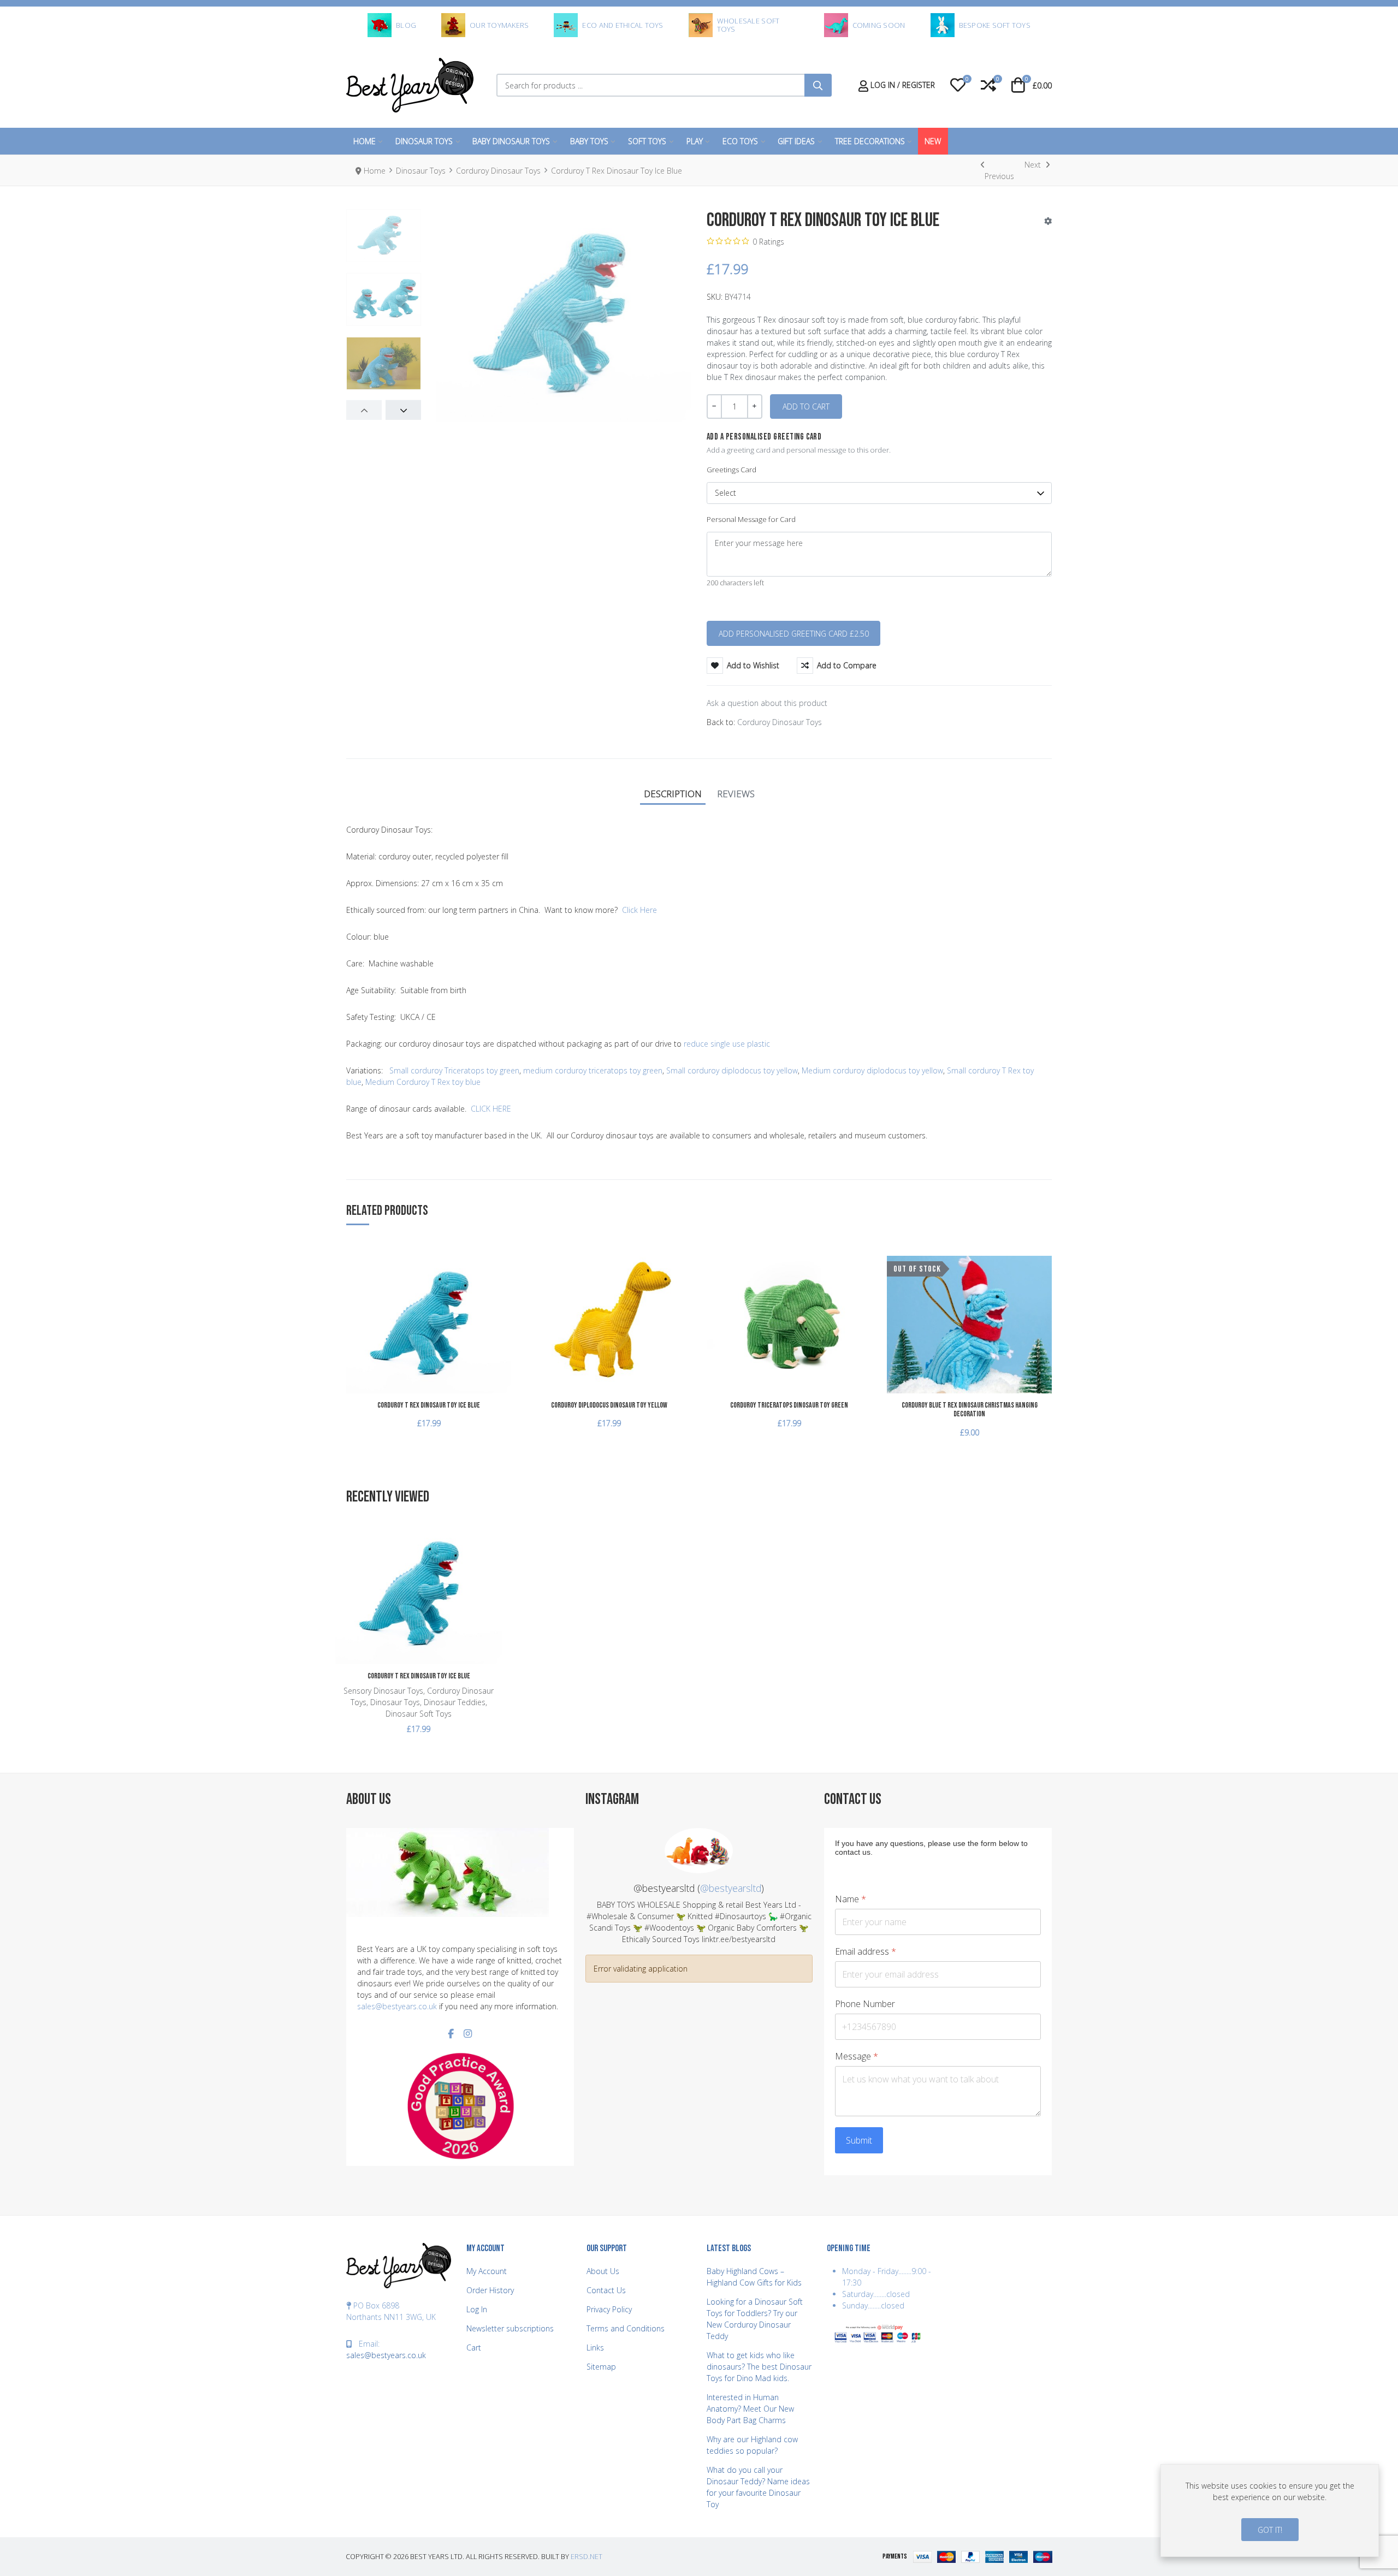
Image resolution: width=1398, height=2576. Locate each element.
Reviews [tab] (736, 794)
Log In (477, 2309)
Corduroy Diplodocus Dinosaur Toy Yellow (609, 1405)
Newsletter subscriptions (510, 2328)
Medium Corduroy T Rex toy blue (423, 1082)
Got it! (1270, 2530)
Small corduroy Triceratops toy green (454, 1070)
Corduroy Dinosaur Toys (780, 722)
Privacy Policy (609, 2309)
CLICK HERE (491, 1109)
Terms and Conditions (626, 2328)
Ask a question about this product (767, 703)
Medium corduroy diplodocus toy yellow (872, 1070)
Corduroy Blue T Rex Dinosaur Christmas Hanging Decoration (970, 1410)
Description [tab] (673, 794)
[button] (958, 85)
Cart (474, 2348)
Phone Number (865, 2004)
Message (857, 2056)
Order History (490, 2290)
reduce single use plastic (727, 1044)
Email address (866, 1952)
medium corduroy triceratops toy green (593, 1070)
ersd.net (587, 2557)
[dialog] (1270, 2510)
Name (851, 1899)
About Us (603, 2271)
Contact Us (606, 2290)
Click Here (639, 910)
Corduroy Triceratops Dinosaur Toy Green (789, 1405)
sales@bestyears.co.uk (397, 2006)
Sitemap (601, 2367)
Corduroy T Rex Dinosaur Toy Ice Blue (429, 1405)
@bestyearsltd (731, 1888)
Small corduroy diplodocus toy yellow (732, 1070)
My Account (487, 2271)
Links (595, 2348)
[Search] (818, 85)
